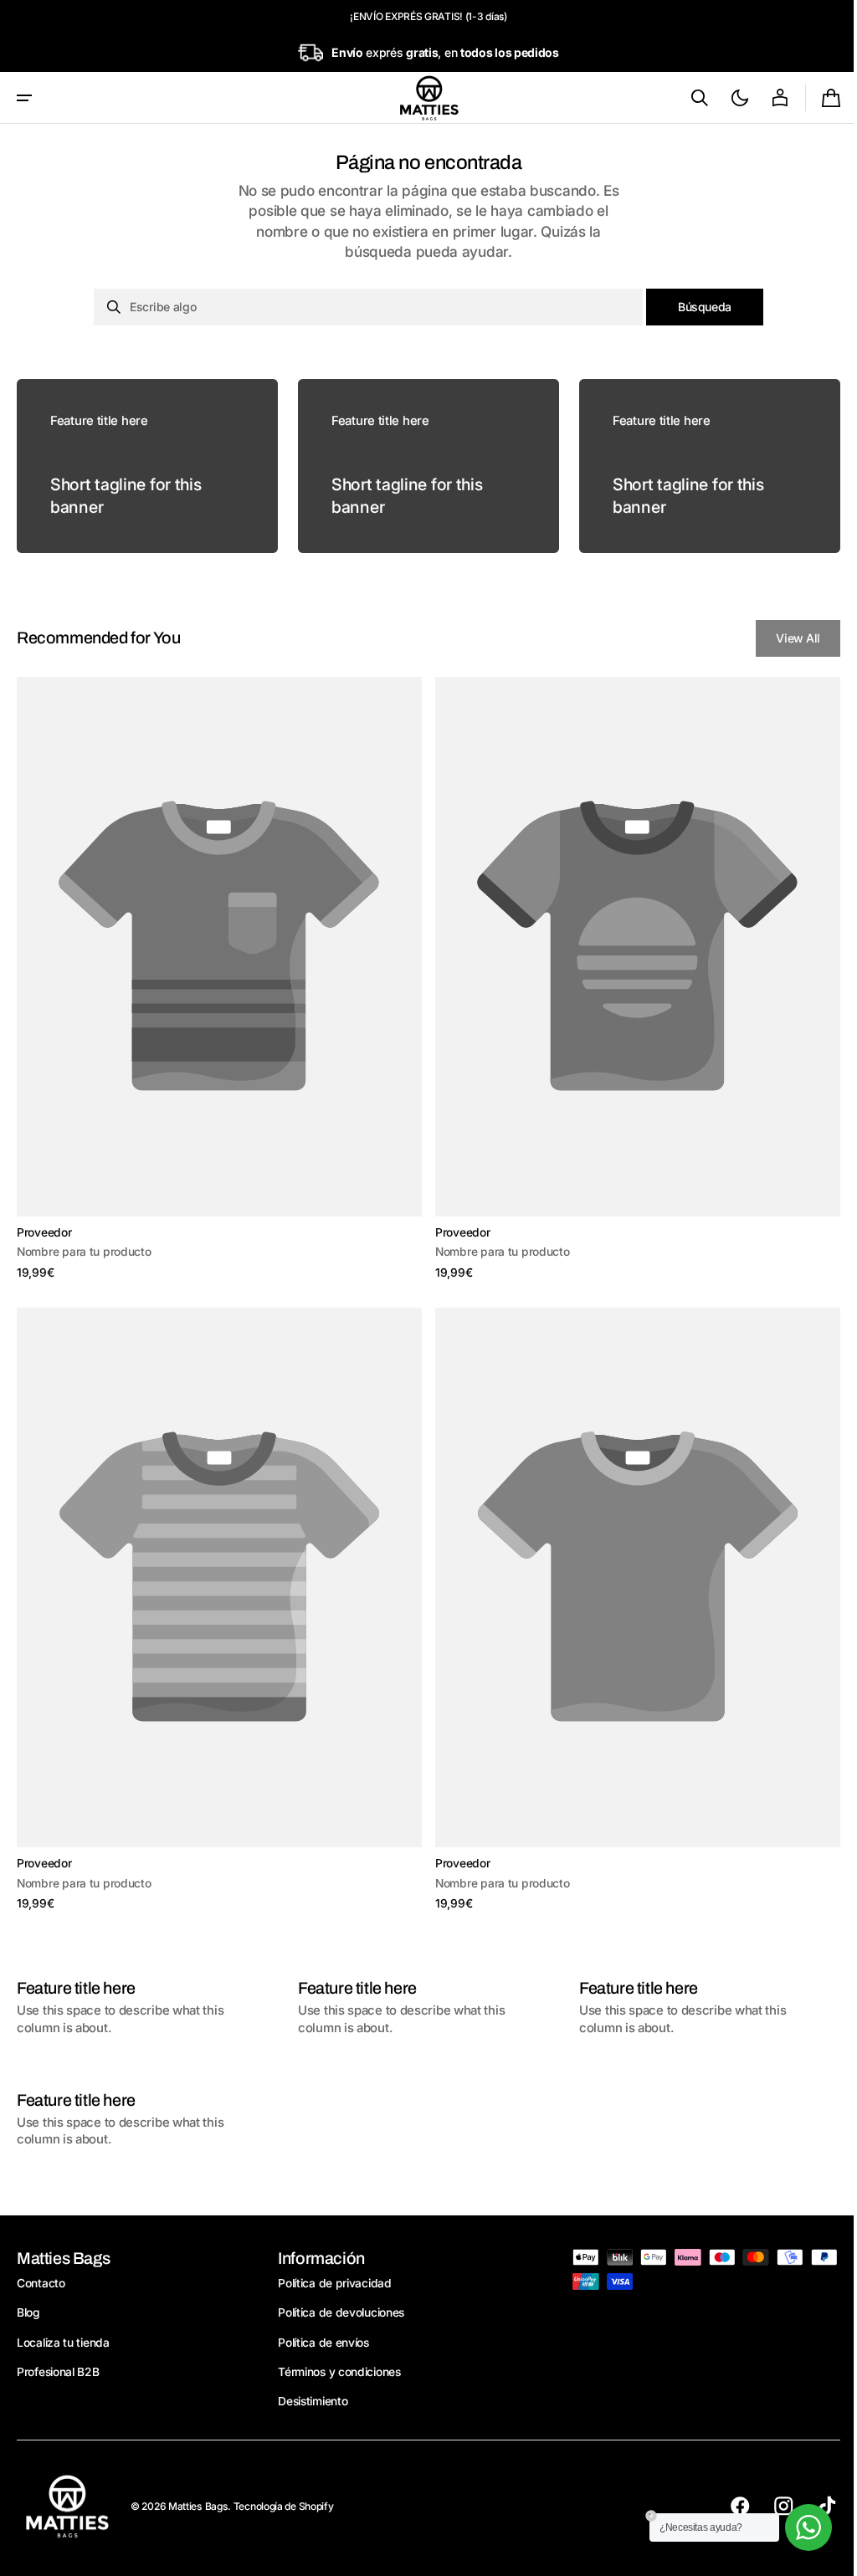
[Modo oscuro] (727, 98)
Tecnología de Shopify (284, 2506)
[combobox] (362, 307)
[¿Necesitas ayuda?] (796, 2527)
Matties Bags (198, 2506)
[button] (24, 98)
